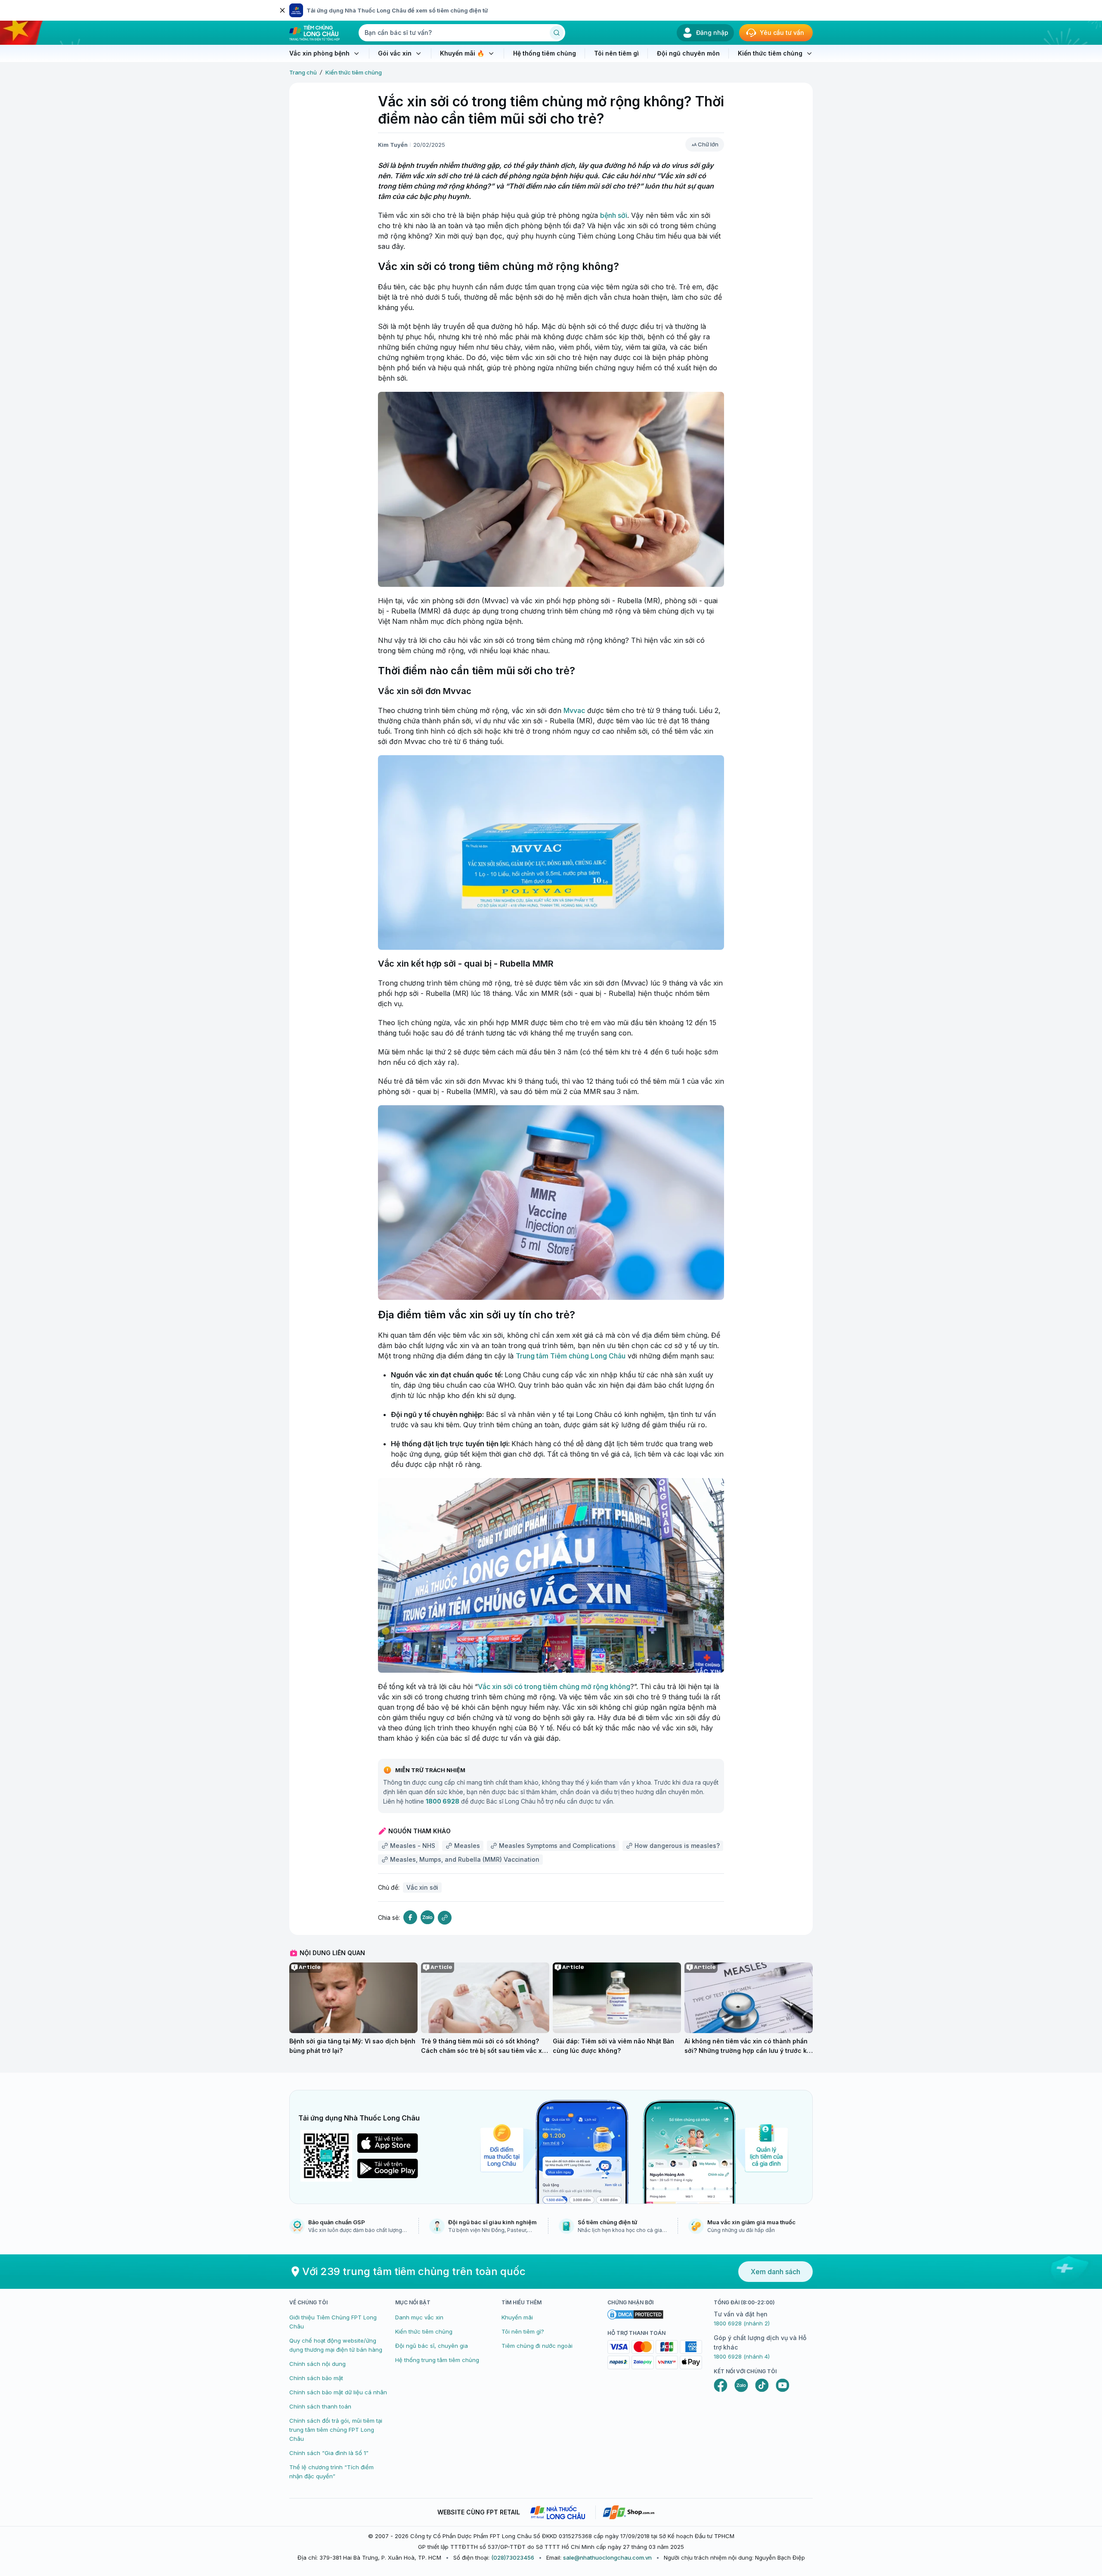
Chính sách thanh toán (320, 2406)
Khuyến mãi (517, 2317)
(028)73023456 (513, 2557)
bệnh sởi (614, 215)
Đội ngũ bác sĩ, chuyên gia (432, 2346)
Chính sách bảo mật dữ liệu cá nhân (338, 2392)
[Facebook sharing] (410, 1917)
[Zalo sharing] (427, 1917)
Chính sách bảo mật (316, 2378)
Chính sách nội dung (317, 2364)
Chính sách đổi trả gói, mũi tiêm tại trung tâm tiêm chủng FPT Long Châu (336, 2430)
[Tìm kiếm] (557, 33)
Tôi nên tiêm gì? (523, 2331)
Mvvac (574, 710)
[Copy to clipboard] (445, 1918)
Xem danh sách (775, 2272)
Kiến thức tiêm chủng (354, 72)
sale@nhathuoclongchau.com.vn (607, 2557)
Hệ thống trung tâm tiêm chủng (437, 2360)
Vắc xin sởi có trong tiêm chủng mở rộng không (554, 1686)
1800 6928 (443, 1801)
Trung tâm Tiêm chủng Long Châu (571, 1356)
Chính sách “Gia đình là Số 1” (329, 2453)
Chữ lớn (708, 144)
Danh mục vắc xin (419, 2317)
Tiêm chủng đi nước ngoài (537, 2346)
